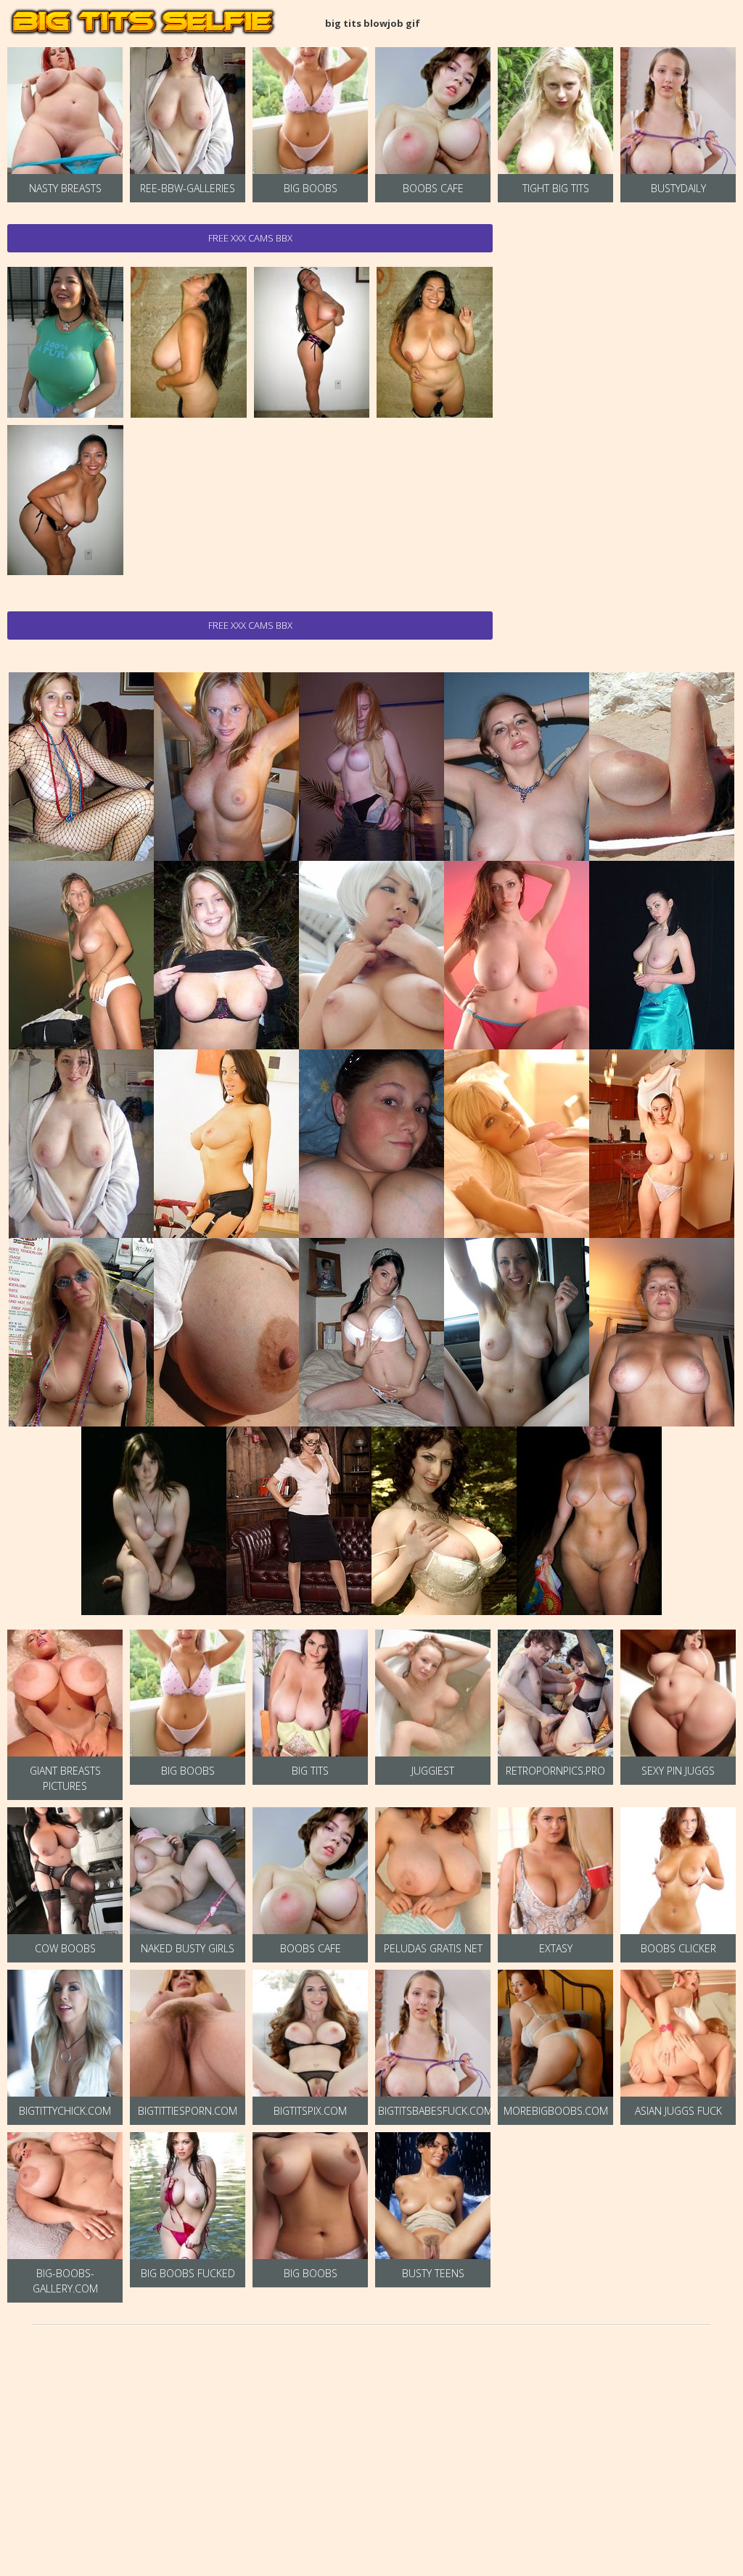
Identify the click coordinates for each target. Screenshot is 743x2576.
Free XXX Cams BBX (250, 238)
